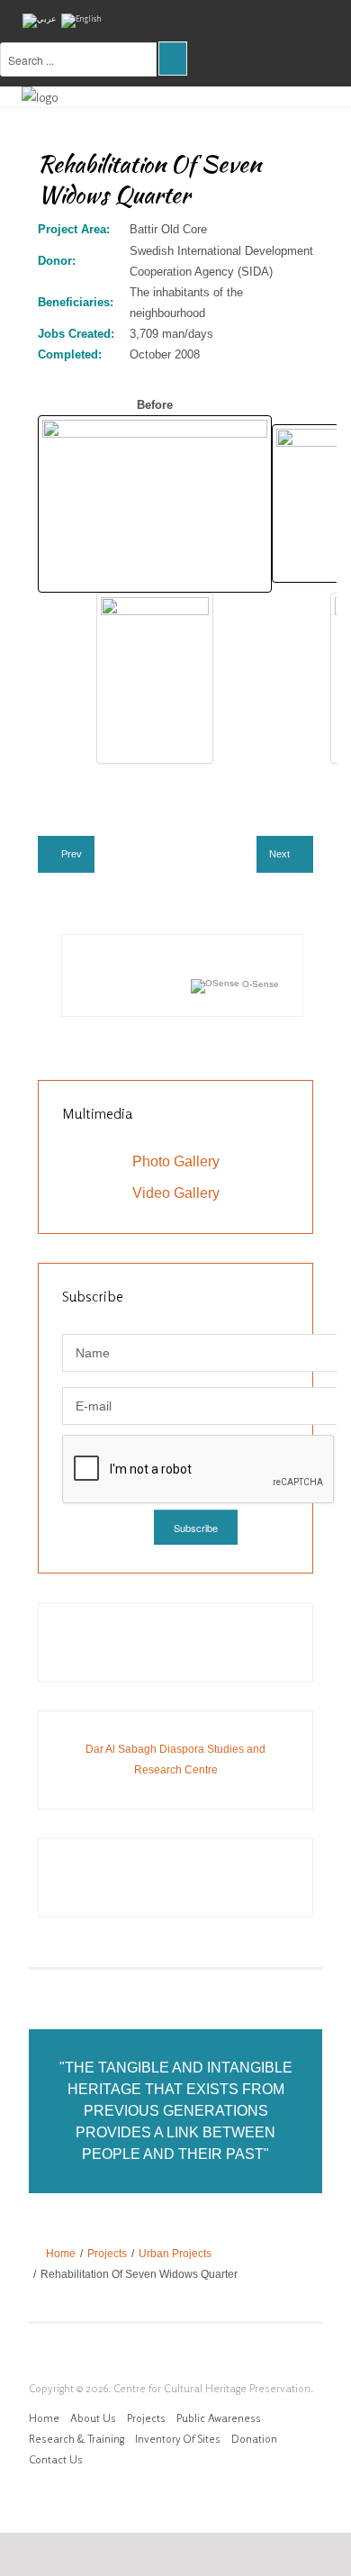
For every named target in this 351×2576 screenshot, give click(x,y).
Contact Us (56, 2459)
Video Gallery (176, 1193)
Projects (107, 2254)
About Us (93, 2418)
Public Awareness (219, 2418)
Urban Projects (175, 2254)
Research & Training (76, 2439)
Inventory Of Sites (178, 2439)
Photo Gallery (176, 1161)
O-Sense (259, 984)
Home (61, 2254)
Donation (254, 2439)
